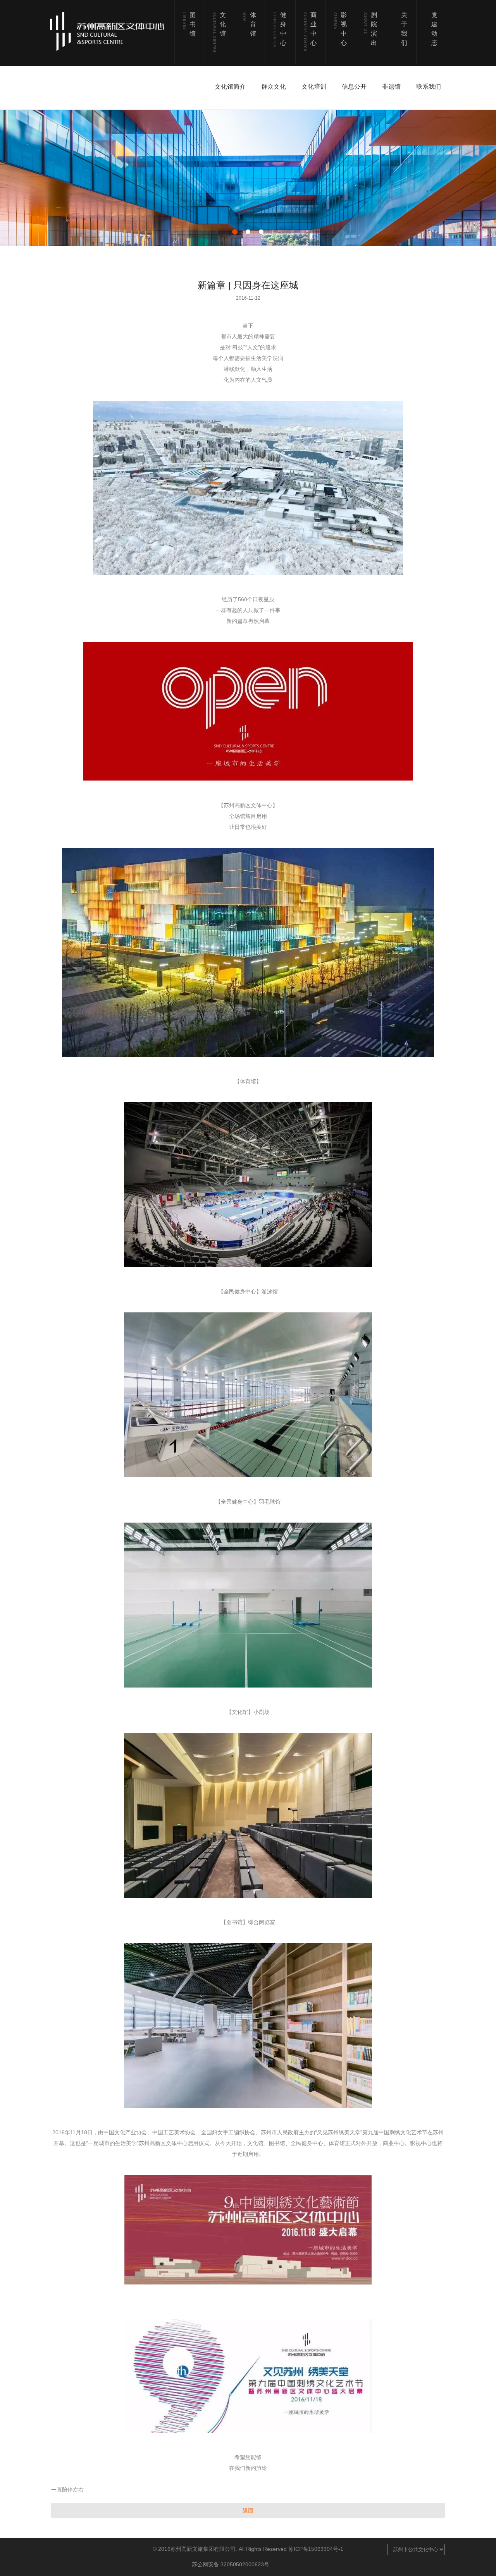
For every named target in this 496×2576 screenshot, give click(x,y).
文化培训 (314, 87)
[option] (248, 178)
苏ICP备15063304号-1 (316, 2549)
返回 (248, 2511)
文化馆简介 (230, 87)
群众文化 (274, 87)
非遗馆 (391, 87)
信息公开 (354, 87)
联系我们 (429, 87)
